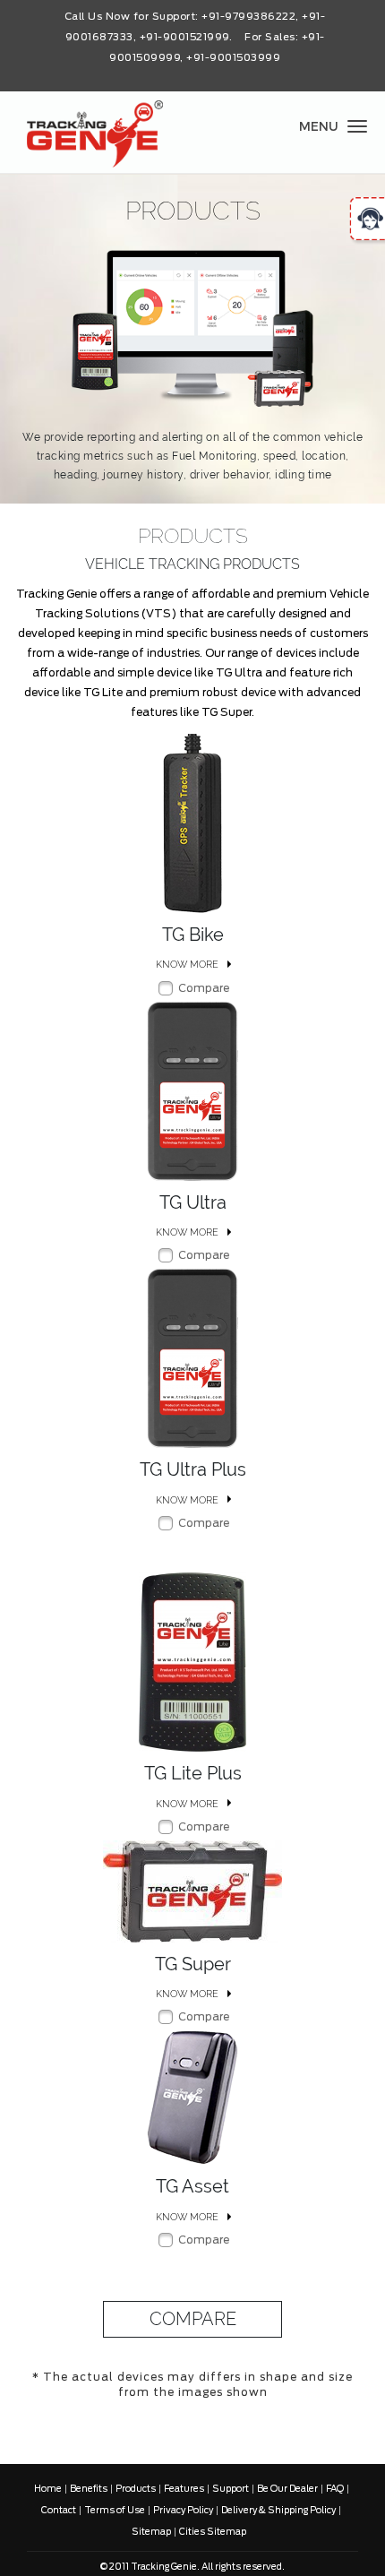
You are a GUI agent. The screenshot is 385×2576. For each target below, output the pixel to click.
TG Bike (193, 935)
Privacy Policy (183, 2511)
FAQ (335, 2489)
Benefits (89, 2489)
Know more (187, 965)
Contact (59, 2511)
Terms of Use (115, 2511)
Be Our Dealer (287, 2489)
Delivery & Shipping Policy (278, 2511)
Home (48, 2489)
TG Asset (192, 2186)
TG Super (193, 1964)
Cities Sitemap (213, 2532)
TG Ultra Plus (193, 1469)
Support (231, 2489)
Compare (204, 987)
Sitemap (151, 2532)
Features (184, 2489)
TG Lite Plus (193, 1773)
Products (136, 2489)
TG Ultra (193, 1202)
